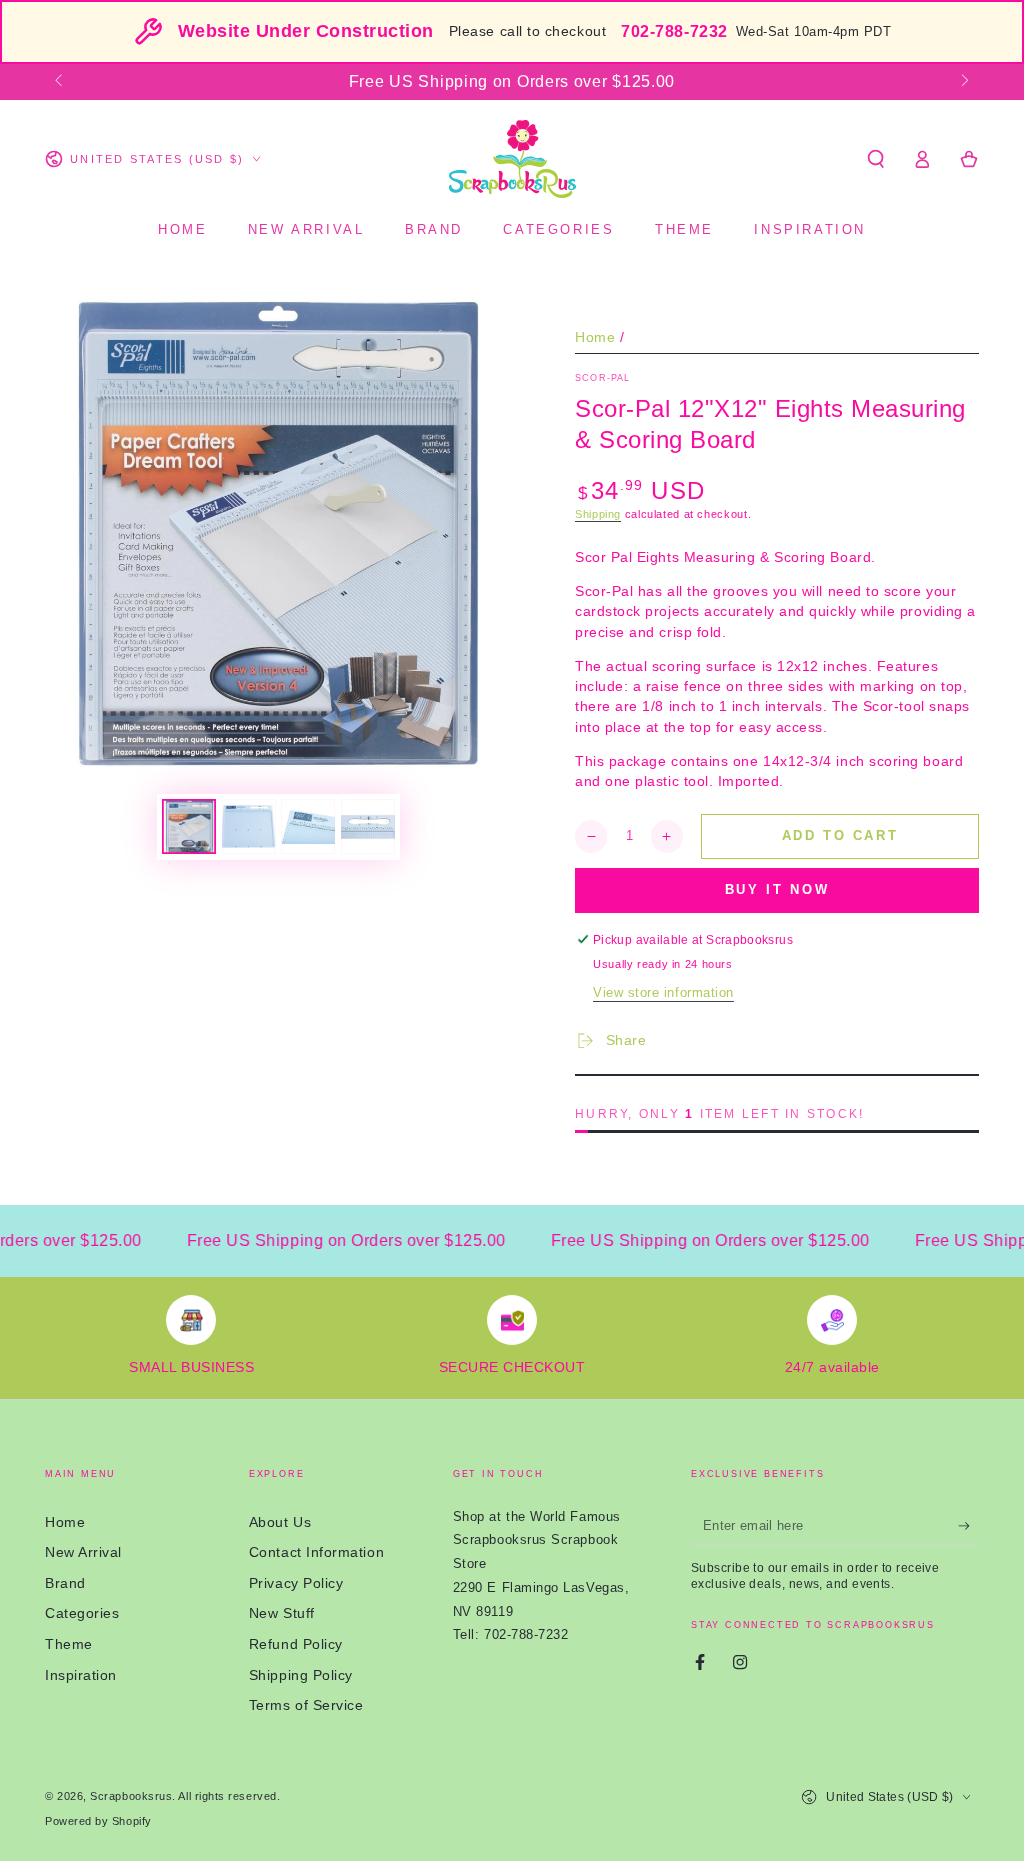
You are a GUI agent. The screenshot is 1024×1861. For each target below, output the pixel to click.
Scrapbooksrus (131, 1796)
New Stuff (282, 1613)
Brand (65, 1583)
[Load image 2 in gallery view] (249, 826)
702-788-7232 (674, 31)
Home (595, 337)
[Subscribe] (968, 1526)
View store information (663, 993)
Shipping (598, 514)
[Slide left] (60, 82)
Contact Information (316, 1552)
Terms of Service (306, 1705)
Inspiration (81, 1675)
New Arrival (83, 1552)
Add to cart (840, 835)
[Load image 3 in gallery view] (308, 826)
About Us (280, 1522)
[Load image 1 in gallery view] (189, 826)
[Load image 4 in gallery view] (368, 826)
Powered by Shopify (98, 1821)
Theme (69, 1644)
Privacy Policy (296, 1583)
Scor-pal (602, 378)
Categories (82, 1613)
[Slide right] (963, 82)
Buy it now (777, 889)
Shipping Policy (301, 1675)
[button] (875, 159)
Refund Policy (296, 1644)
